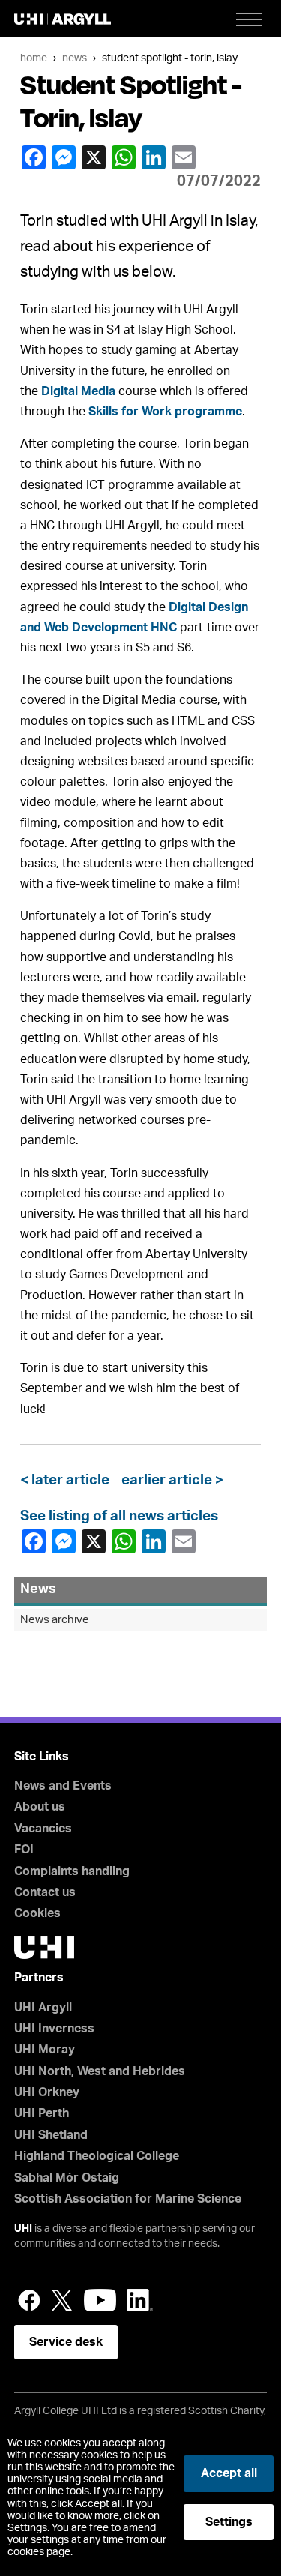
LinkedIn (155, 157)
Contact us (45, 1892)
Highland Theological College (97, 2156)
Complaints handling (72, 1871)
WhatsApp (125, 157)
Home (34, 58)
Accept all (229, 2473)
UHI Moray (45, 2050)
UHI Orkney (47, 2092)
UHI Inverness (54, 2029)
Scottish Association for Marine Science (128, 2199)
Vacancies (43, 1829)
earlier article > (169, 1480)
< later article (68, 1480)
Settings (229, 2522)
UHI (23, 2229)
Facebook (35, 157)
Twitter (62, 2300)
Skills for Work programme (165, 412)
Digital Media (78, 391)
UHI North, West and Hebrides (100, 2071)
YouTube (100, 2300)
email (185, 157)
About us (40, 1807)
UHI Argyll (43, 2008)
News (75, 58)
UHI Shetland (51, 2135)
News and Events (63, 1786)
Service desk (66, 2342)
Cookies (37, 1913)
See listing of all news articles (119, 1516)
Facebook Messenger (65, 157)
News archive (55, 1620)
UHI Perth (42, 2113)
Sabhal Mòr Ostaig (67, 2178)
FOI (24, 1850)
